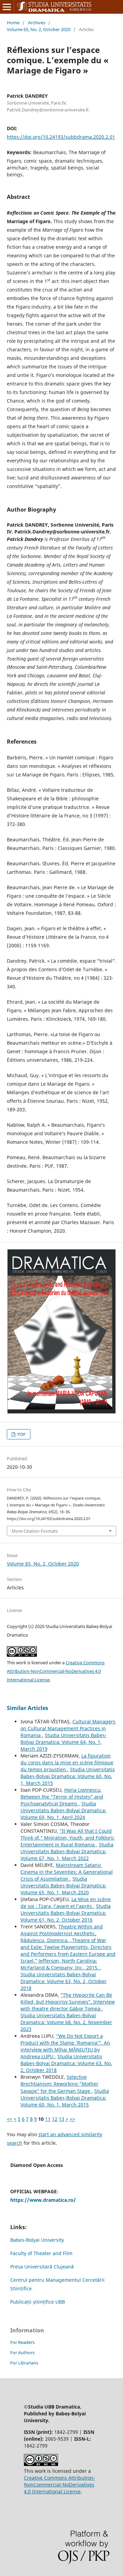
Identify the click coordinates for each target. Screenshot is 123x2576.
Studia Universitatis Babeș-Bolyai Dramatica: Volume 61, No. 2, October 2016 (66, 1913)
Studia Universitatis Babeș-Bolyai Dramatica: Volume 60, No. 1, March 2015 (68, 1776)
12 (55, 2119)
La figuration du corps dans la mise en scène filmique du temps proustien (67, 1762)
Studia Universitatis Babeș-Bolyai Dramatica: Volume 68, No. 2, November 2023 (66, 2022)
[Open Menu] (7, 7)
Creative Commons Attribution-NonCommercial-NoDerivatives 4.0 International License (56, 1671)
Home (13, 23)
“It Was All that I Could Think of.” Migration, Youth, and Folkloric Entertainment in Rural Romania (67, 1838)
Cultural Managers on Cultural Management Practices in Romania (68, 1728)
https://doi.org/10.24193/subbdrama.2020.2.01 (61, 137)
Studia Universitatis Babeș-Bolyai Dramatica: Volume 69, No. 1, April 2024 (63, 1810)
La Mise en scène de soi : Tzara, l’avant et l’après (66, 1903)
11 (48, 2119)
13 (61, 2119)
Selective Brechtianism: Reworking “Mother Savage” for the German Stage (59, 2084)
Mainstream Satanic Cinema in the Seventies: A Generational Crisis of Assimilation (67, 1872)
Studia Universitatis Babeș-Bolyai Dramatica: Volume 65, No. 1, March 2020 (63, 1886)
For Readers (22, 2342)
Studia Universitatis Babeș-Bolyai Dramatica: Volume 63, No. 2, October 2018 (64, 1981)
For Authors (22, 2353)
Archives (37, 23)
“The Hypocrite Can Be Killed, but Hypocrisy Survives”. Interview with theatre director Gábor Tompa (68, 2002)
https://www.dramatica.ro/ (43, 2200)
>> (72, 2119)
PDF (21, 1434)
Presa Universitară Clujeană (42, 2267)
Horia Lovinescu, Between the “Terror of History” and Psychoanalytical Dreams (62, 1797)
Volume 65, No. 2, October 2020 (39, 29)
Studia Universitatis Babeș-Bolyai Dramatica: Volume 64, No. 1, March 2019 (64, 1742)
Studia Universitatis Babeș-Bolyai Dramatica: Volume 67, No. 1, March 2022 (67, 1851)
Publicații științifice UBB (38, 2302)
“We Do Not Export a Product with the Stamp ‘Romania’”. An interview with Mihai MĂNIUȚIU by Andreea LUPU (65, 2046)
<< (10, 2119)
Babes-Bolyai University (37, 2240)
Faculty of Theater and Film (41, 2253)
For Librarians (24, 2363)
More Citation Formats (35, 1531)
